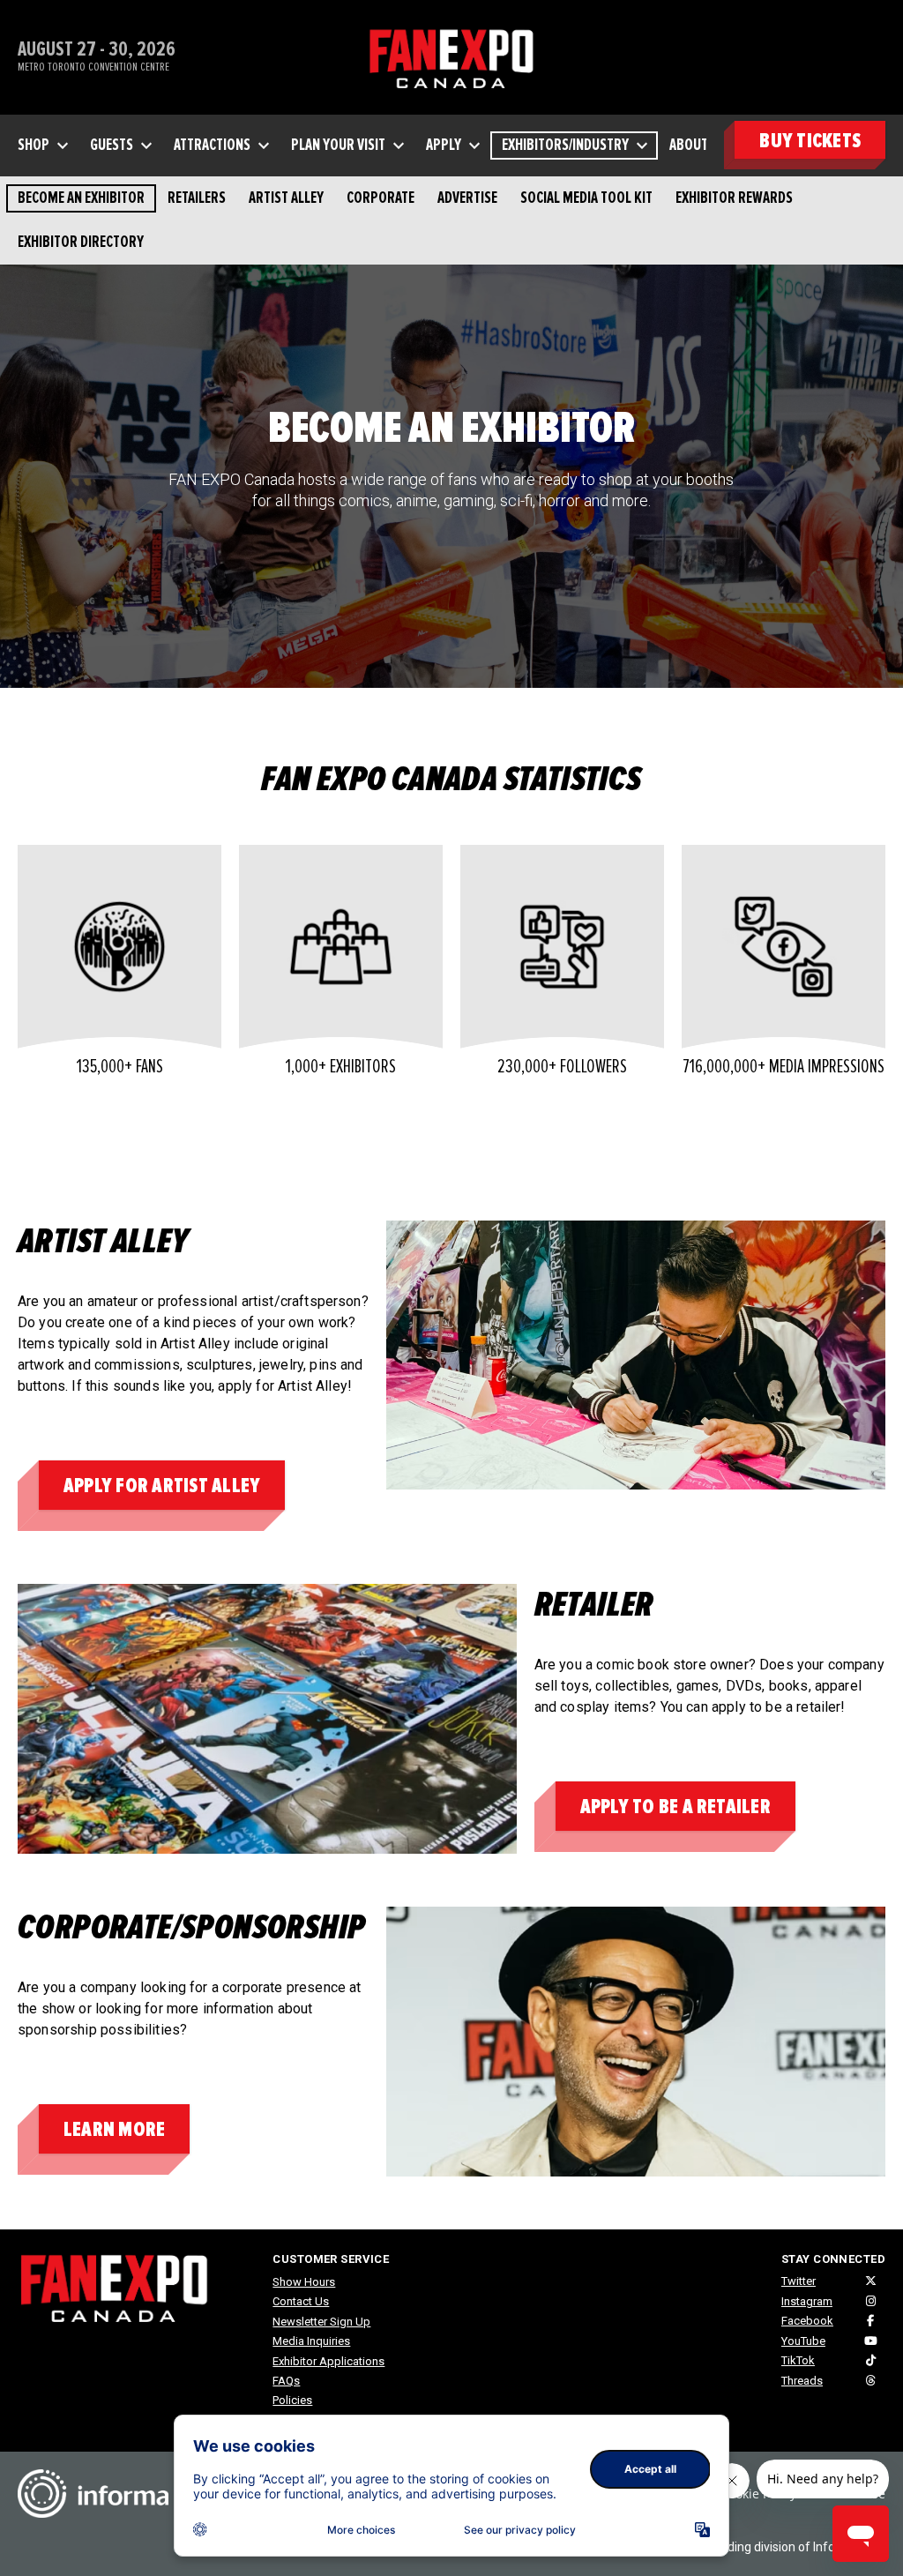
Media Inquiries (311, 2341)
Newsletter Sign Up (321, 2322)
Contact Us (301, 2301)
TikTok (798, 2360)
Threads (802, 2381)
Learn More (114, 2129)
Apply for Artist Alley (162, 1486)
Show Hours (304, 2282)
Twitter (799, 2281)
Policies (292, 2400)
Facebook (807, 2321)
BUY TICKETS (810, 141)
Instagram (807, 2301)
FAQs (286, 2381)
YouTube (803, 2341)
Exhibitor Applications (328, 2361)
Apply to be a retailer (675, 1807)
